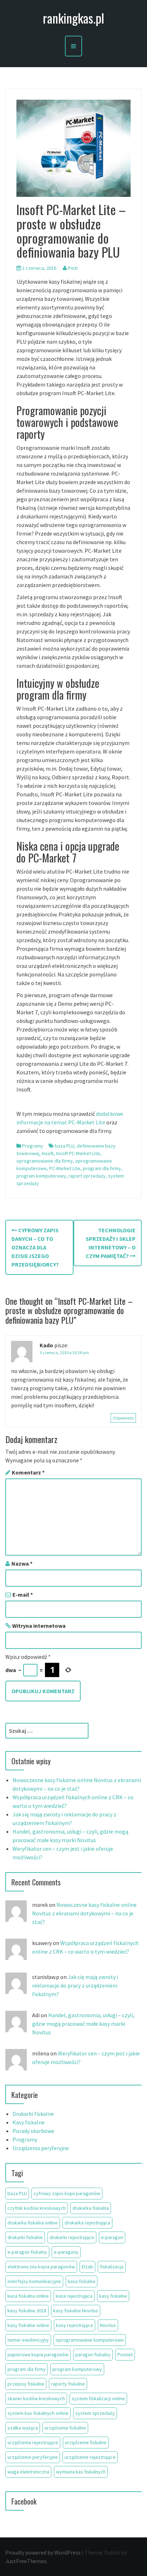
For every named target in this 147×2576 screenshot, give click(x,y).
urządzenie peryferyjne (33, 2457)
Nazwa (22, 1563)
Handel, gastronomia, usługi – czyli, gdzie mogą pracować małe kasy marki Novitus (83, 2024)
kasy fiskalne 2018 (27, 2311)
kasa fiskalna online (28, 2296)
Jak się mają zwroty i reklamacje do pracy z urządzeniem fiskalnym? (75, 1985)
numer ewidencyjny (28, 2340)
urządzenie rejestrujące (90, 2457)
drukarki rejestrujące (72, 2237)
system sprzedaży (95, 2413)
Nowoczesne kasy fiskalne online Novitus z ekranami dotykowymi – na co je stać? (84, 1913)
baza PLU (65, 1146)
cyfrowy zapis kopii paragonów (67, 2193)
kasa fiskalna (82, 2281)
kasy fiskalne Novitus (76, 2311)
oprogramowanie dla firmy (45, 1161)
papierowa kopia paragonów (38, 2354)
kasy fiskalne (113, 2296)
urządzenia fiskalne (65, 2428)
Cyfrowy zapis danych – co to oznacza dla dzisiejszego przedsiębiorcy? (35, 1247)
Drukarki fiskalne (33, 2114)
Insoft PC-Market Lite (78, 1153)
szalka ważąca (23, 2428)
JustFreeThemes (26, 2561)
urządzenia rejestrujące (33, 2442)
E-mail (23, 1595)
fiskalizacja (112, 2267)
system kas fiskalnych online (38, 2413)
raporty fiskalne (68, 2384)
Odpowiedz (123, 1418)
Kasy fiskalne (29, 2122)
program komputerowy (41, 1176)
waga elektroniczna (28, 2472)
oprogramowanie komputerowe (90, 2340)
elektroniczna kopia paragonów (41, 2267)
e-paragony (66, 2252)
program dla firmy (102, 1168)
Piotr (73, 268)
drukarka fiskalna (91, 2208)
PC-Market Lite (65, 1168)
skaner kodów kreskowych (36, 2398)
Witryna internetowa (39, 1626)
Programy (33, 1146)
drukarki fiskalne (25, 2237)
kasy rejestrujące (75, 2325)
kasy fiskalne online (28, 2325)
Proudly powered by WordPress (43, 2552)
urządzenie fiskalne (86, 2442)
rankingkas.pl (73, 18)
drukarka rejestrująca (87, 2223)
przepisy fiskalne (26, 2384)
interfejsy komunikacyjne (34, 2281)
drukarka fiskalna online (33, 2223)
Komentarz (28, 1472)
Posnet (125, 2354)
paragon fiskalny (93, 2354)
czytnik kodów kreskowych (37, 2208)
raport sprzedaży (87, 1176)
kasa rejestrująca (74, 2296)
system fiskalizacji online (98, 2398)
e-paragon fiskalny (27, 2252)
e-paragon (112, 2237)
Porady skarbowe (33, 2131)
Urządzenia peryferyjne (41, 2148)
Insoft (48, 1153)
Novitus (108, 2325)
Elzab (87, 2267)
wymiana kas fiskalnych (81, 2472)
